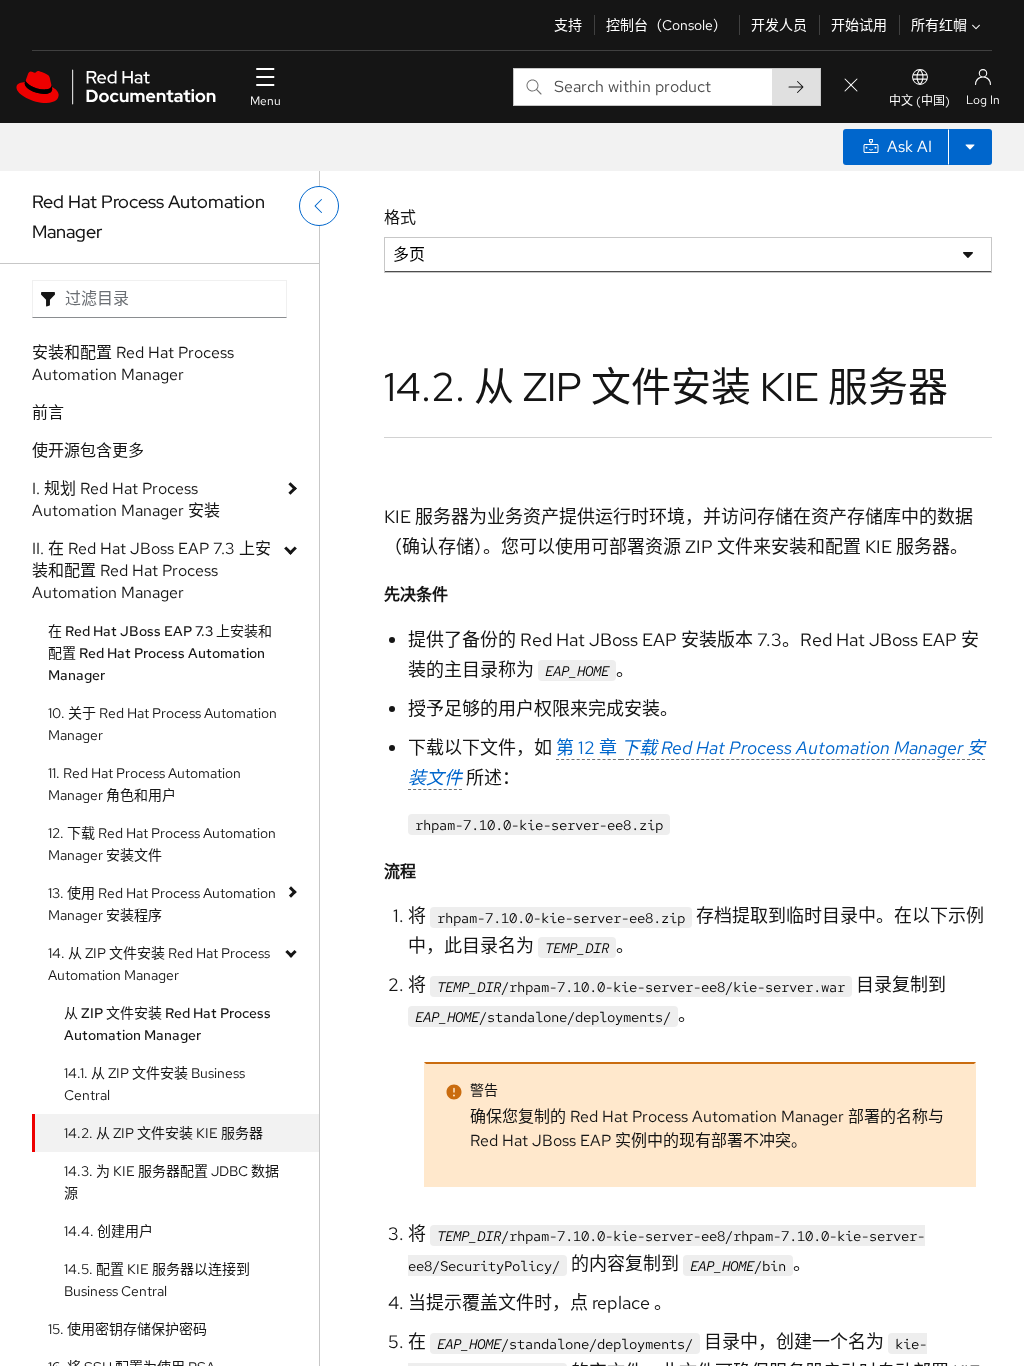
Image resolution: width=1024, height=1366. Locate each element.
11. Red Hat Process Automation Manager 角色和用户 (144, 784)
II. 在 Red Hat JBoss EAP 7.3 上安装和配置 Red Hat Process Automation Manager (151, 570)
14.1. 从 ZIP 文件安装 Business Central (154, 1084)
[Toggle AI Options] (970, 147)
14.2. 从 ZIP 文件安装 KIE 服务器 (163, 1133)
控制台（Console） (666, 25)
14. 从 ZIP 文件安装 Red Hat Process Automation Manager (159, 964)
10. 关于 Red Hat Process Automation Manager (162, 724)
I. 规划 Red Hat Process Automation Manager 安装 (126, 499)
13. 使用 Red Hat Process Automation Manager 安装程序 (162, 904)
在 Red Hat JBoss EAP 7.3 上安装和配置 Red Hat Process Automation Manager (160, 653)
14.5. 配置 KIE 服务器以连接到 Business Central (157, 1280)
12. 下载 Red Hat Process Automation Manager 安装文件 (162, 844)
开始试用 (859, 25)
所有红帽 (939, 25)
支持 (568, 25)
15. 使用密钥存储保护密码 (127, 1329)
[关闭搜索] (851, 86)
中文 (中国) (919, 101)
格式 (400, 217)
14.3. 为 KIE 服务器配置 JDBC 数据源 (171, 1182)
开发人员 (779, 25)
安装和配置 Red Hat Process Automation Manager (133, 363)
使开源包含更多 (88, 450)
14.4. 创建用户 (108, 1231)
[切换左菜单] (319, 206)
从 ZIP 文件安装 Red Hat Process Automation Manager (167, 1024)
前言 (48, 412)
